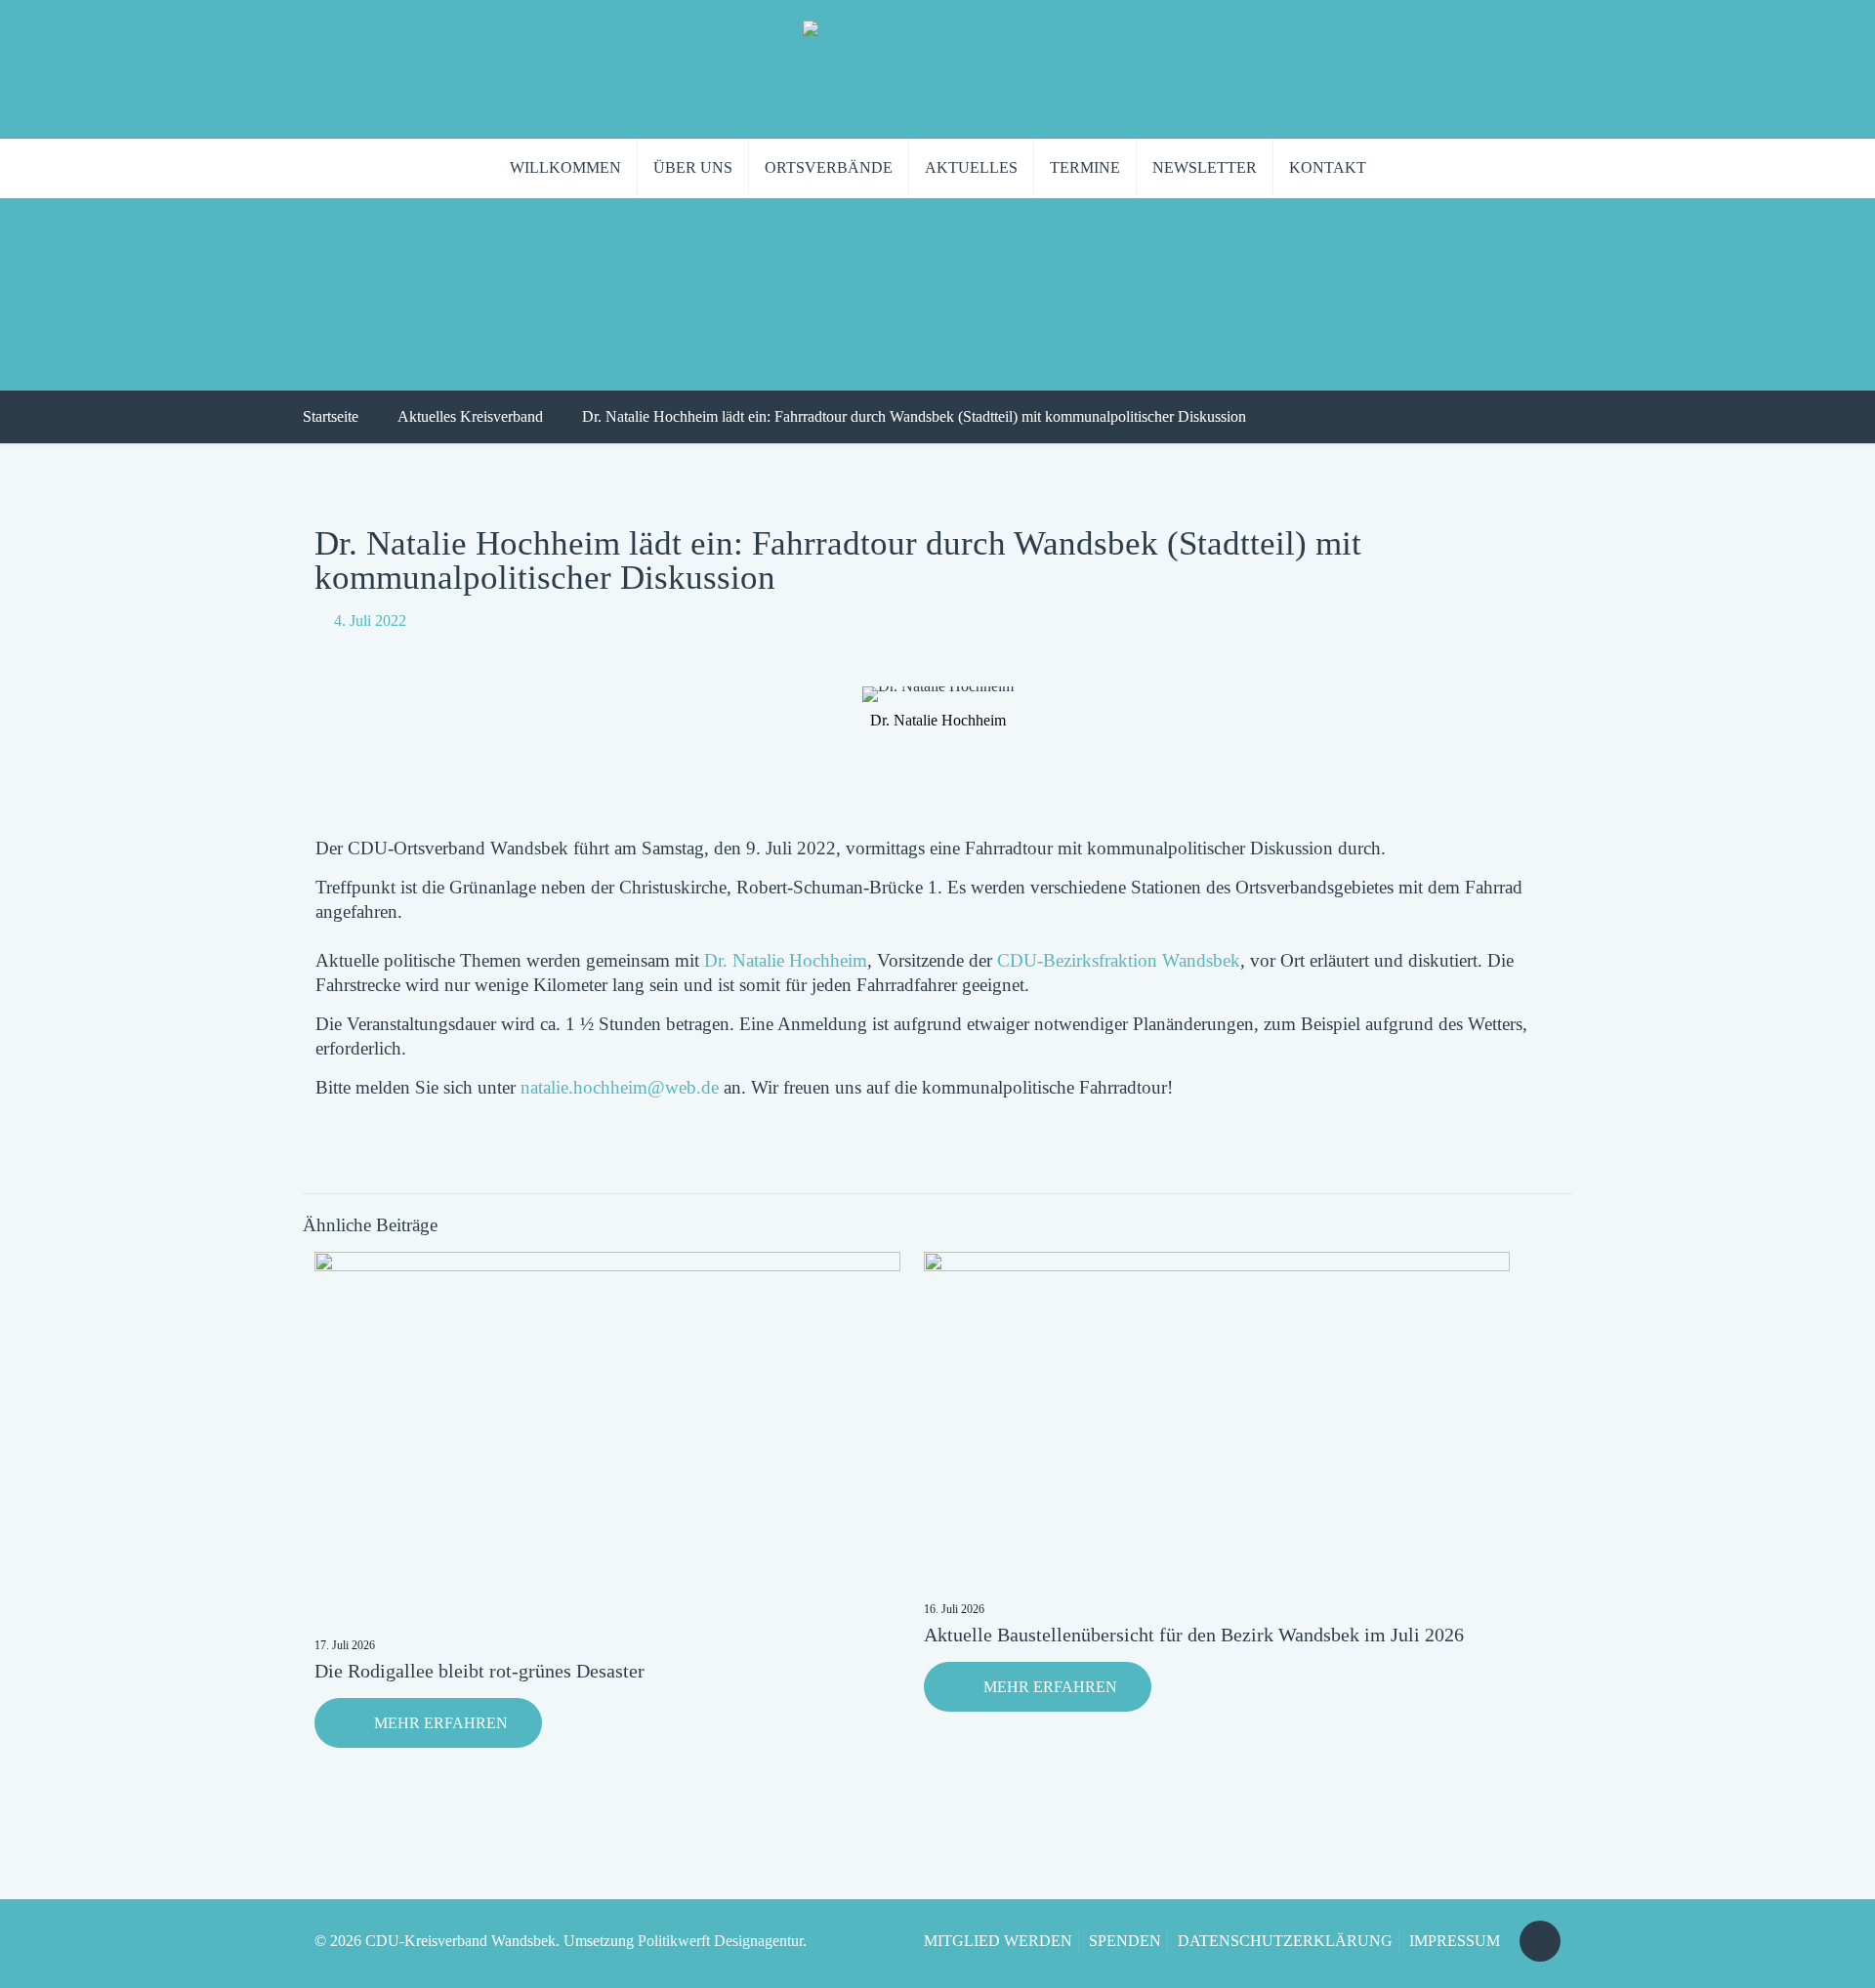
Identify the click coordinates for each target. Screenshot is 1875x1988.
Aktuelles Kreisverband (470, 416)
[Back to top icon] (1540, 1941)
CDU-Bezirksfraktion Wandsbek (1119, 960)
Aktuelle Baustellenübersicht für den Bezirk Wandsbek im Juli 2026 (1194, 1635)
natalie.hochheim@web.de (620, 1087)
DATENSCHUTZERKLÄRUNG (1285, 1941)
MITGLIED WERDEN (998, 1941)
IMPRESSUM (1455, 1941)
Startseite (331, 416)
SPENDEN (1125, 1941)
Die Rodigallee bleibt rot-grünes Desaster (479, 1671)
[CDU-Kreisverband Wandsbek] (937, 69)
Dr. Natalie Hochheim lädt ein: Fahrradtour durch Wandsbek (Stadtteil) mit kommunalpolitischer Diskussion (914, 416)
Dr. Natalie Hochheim (786, 960)
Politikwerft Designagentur (720, 1941)
